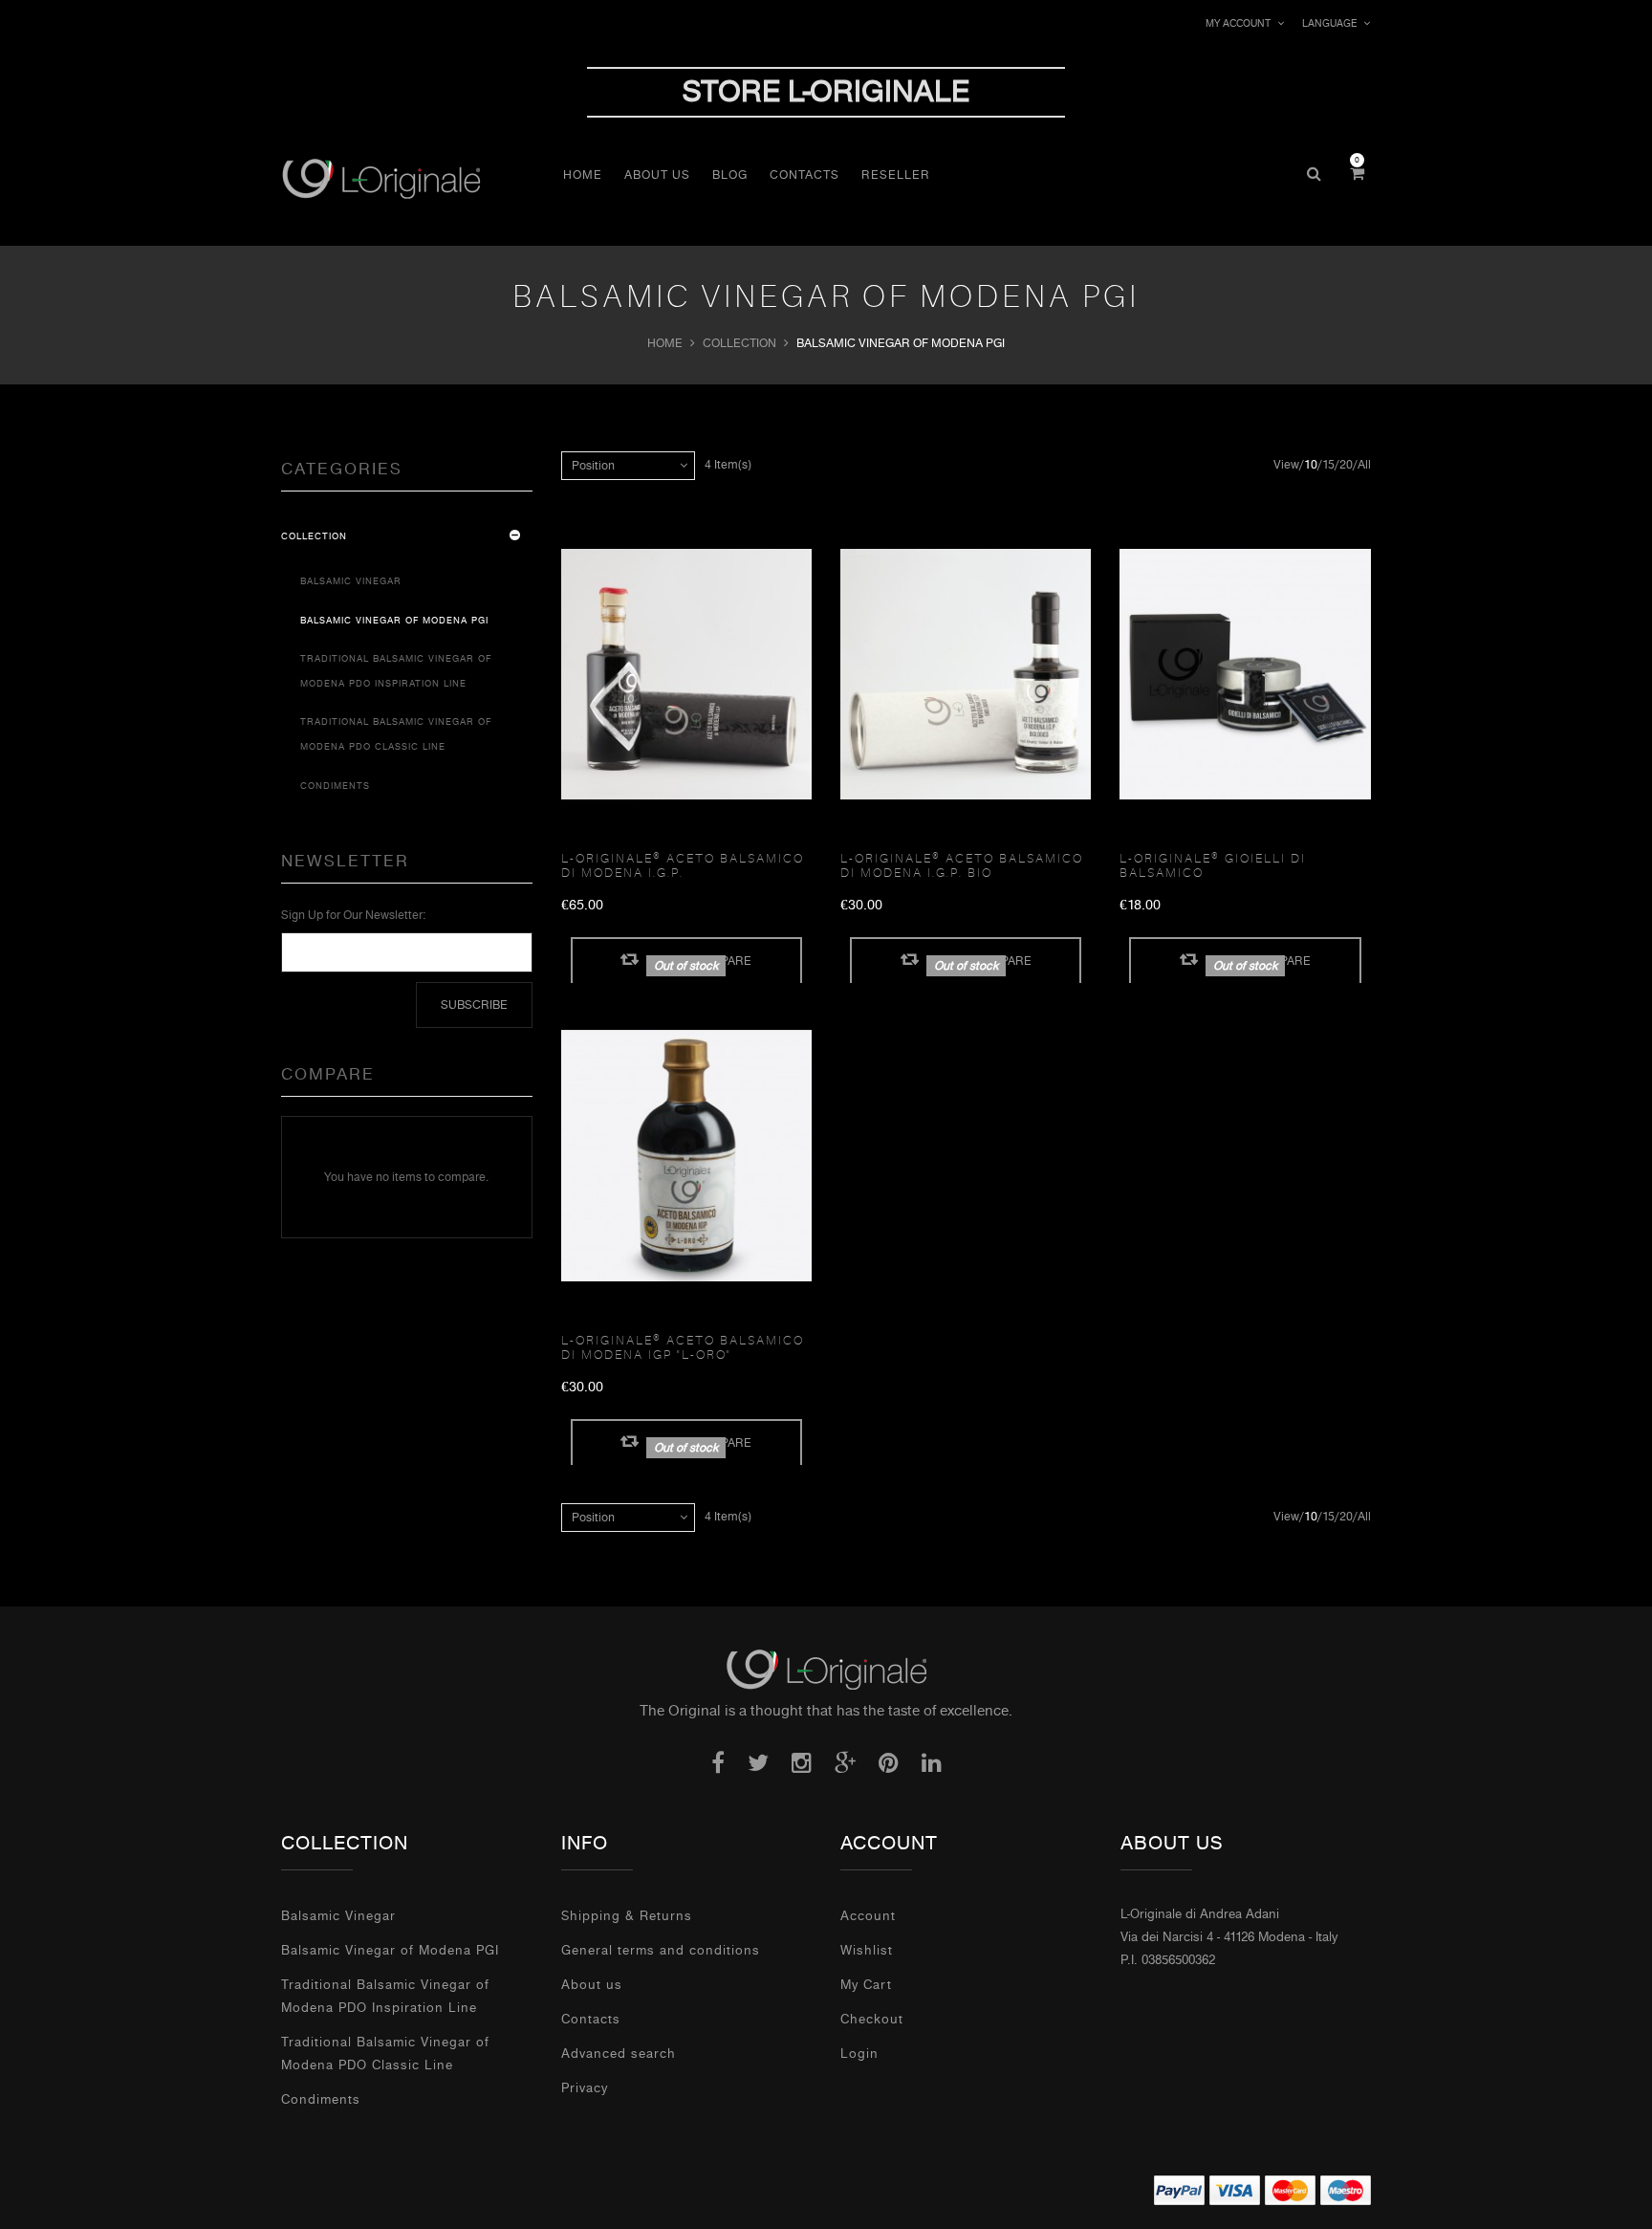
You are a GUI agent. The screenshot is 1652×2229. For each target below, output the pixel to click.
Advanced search (619, 2054)
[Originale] (826, 1669)
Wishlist (867, 1950)
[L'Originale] (417, 178)
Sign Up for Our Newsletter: (353, 915)
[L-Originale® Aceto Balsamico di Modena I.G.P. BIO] (966, 675)
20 (1346, 465)
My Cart (866, 1985)
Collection (739, 343)
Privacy (585, 2088)
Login (859, 2054)
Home (665, 343)
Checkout (872, 2019)
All (1364, 465)
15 (1328, 465)
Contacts (591, 2019)
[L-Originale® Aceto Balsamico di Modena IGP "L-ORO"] (686, 1156)
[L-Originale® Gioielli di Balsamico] (1245, 675)
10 (1311, 465)
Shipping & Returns (627, 1916)
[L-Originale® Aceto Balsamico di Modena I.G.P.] (686, 675)
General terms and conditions (661, 1950)
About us (592, 1985)
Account (868, 1916)
